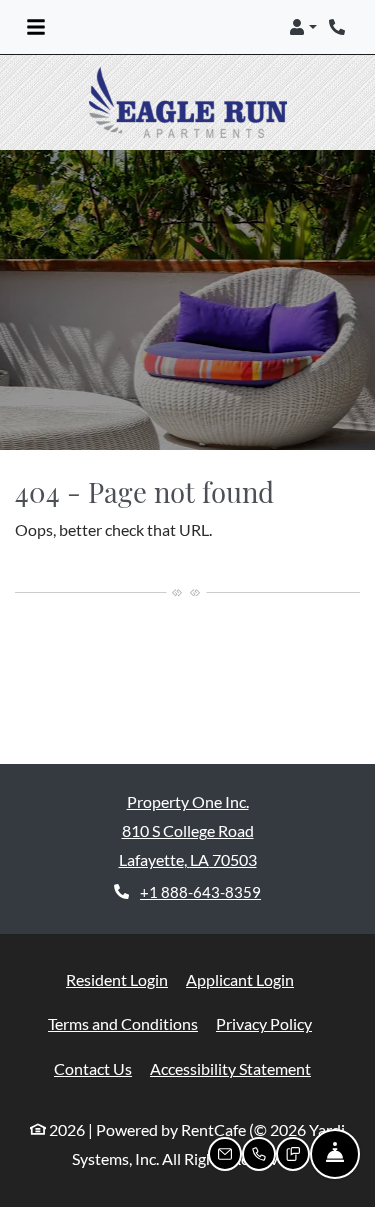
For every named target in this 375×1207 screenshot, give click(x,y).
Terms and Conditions (123, 1023)
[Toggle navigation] (36, 27)
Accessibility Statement (230, 1068)
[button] (303, 27)
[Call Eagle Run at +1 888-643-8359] (339, 27)
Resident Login (117, 979)
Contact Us (93, 1068)
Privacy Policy (264, 1023)
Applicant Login (240, 979)
